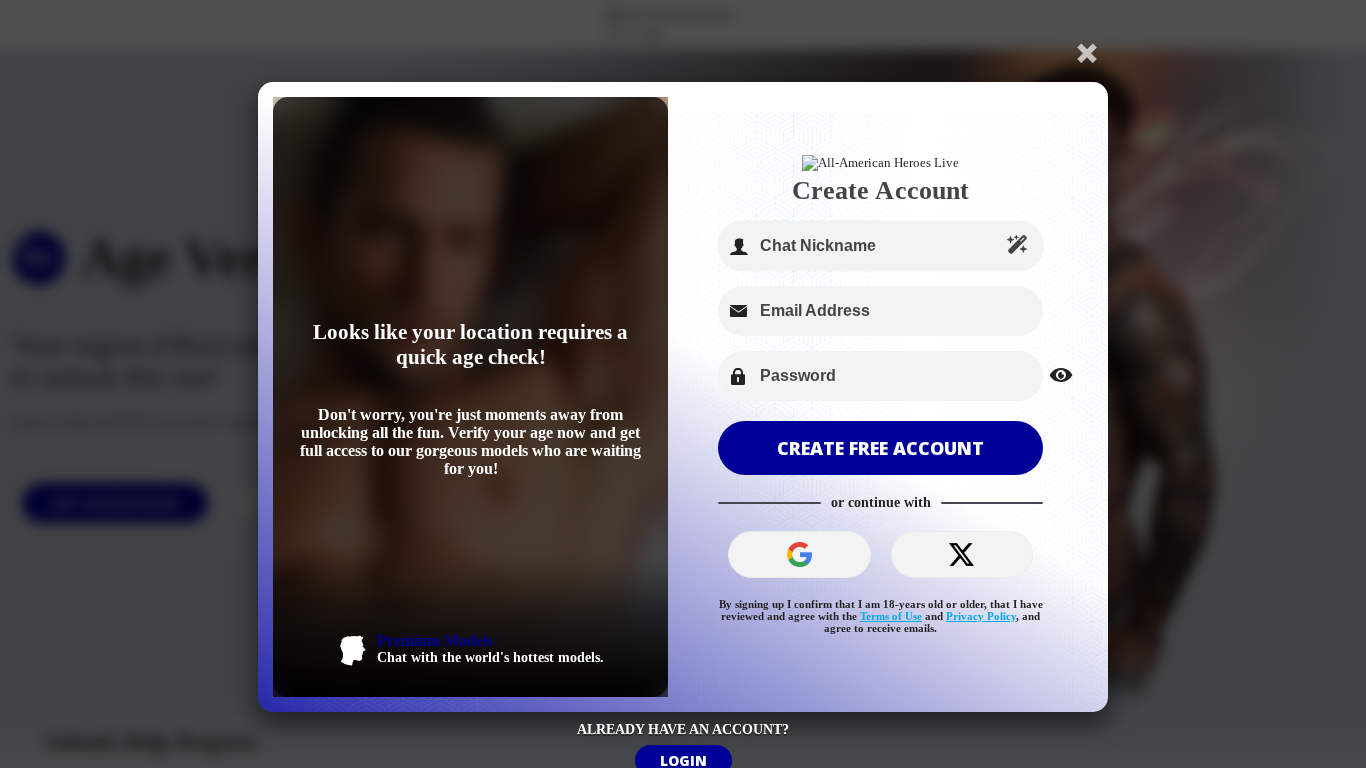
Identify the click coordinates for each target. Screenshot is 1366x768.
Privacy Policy (981, 616)
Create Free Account (880, 448)
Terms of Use (891, 616)
